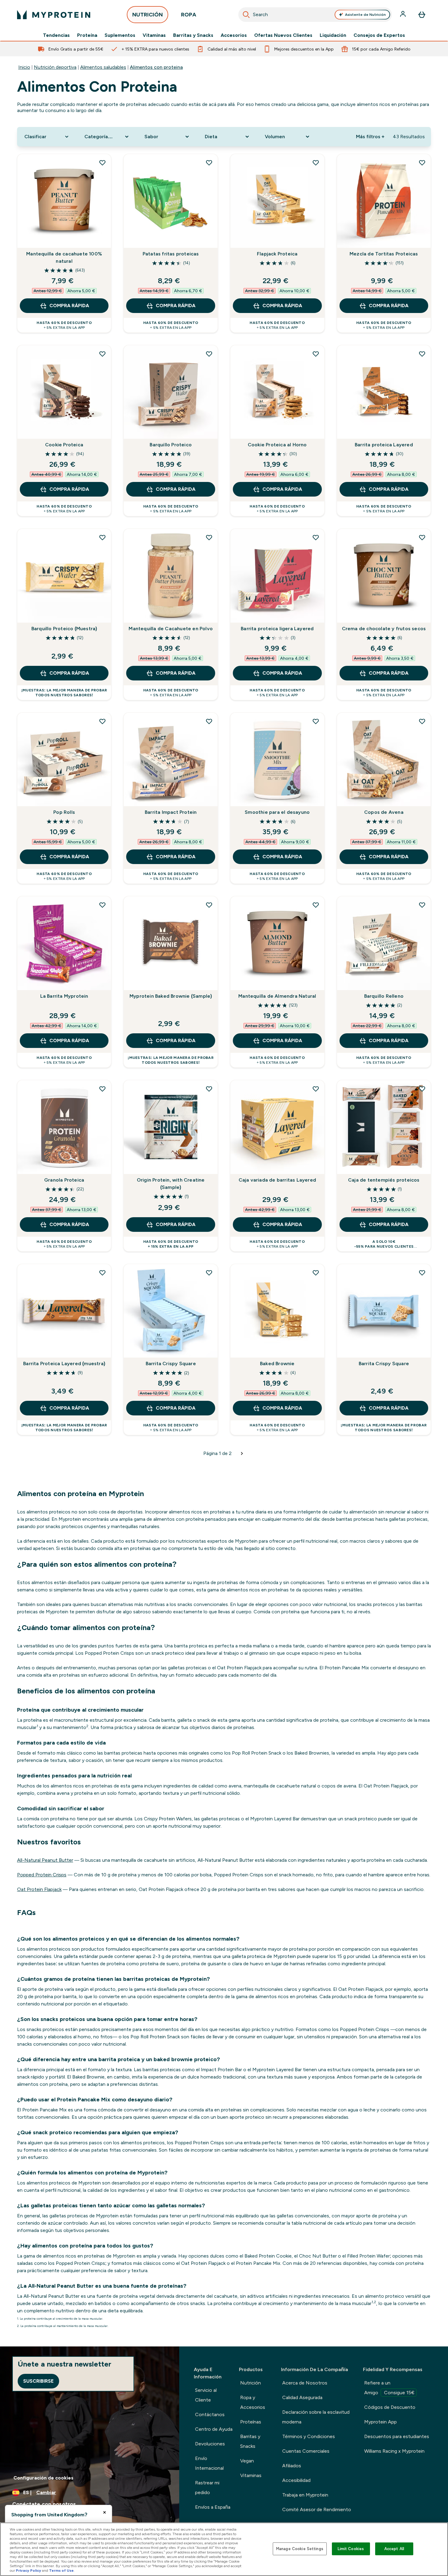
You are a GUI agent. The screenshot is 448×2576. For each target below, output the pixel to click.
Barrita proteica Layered (384, 445)
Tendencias (56, 35)
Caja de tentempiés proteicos (384, 1180)
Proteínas (251, 2422)
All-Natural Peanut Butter (45, 1860)
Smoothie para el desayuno (277, 812)
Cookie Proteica (64, 445)
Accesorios (234, 35)
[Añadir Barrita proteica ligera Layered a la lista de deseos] (316, 537)
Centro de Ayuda (214, 2429)
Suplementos (120, 35)
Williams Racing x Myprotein (394, 2451)
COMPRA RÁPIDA (69, 306)
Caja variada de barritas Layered (277, 1180)
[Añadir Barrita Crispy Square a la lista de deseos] (209, 1273)
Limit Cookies (351, 2549)
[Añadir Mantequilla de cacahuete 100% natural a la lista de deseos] (102, 163)
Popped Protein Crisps (42, 1875)
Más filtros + (370, 137)
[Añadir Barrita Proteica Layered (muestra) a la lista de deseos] (102, 1273)
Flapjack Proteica (277, 254)
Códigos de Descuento (390, 2407)
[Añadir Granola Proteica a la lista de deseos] (102, 1089)
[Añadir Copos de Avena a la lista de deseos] (422, 721)
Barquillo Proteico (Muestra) (64, 629)
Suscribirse (38, 2381)
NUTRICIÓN (148, 15)
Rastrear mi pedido (207, 2488)
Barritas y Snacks (193, 35)
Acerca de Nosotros (305, 2383)
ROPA (189, 15)
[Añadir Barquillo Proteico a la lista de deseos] (209, 354)
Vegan (247, 2461)
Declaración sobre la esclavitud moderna (316, 2417)
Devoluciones (210, 2444)
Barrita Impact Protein (171, 812)
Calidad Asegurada (302, 2397)
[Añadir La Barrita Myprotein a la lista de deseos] (102, 905)
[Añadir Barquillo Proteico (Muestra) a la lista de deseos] (102, 537)
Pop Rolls (64, 812)
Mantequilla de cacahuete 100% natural (64, 257)
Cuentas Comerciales (306, 2451)
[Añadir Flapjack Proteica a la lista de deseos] (316, 163)
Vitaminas (154, 35)
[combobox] (315, 15)
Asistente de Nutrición (365, 15)
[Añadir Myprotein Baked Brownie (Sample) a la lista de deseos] (209, 905)
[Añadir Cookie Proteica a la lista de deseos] (102, 354)
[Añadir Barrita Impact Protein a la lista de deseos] (209, 721)
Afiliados (292, 2466)
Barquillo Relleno (384, 996)
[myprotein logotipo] (54, 15)
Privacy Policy (28, 2571)
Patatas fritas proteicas (171, 254)
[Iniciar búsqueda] (246, 15)
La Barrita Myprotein (64, 996)
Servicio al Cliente (206, 2395)
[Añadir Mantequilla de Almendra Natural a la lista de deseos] (316, 905)
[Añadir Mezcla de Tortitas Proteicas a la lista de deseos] (422, 163)
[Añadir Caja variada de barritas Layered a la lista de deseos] (316, 1089)
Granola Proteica (64, 1180)
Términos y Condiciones (309, 2436)
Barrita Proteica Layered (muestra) (64, 1364)
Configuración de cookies (43, 2478)
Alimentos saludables (103, 67)
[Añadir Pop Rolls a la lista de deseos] (102, 721)
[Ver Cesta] (422, 15)
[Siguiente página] (242, 1453)
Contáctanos (210, 2414)
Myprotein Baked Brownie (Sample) (171, 996)
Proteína (87, 35)
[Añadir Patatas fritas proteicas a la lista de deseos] (209, 163)
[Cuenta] (404, 15)
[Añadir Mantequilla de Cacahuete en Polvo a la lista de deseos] (209, 537)
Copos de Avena (384, 812)
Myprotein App (380, 2422)
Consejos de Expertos (379, 35)
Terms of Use (61, 2571)
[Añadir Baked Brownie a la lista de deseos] (316, 1273)
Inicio (24, 67)
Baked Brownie (277, 1364)
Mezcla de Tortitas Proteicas (384, 254)
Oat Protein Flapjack (39, 1889)
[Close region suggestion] (105, 2512)
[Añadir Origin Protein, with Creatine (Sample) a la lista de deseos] (209, 1089)
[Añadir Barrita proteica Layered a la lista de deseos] (422, 354)
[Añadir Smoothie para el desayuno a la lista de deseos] (316, 721)
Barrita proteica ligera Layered (277, 629)
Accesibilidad (296, 2480)
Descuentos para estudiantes (397, 2436)
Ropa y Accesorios (253, 2402)
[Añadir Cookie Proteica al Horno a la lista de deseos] (316, 354)
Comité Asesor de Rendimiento (317, 2509)
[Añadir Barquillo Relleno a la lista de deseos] (422, 905)
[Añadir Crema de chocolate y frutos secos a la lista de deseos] (422, 537)
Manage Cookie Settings (300, 2549)
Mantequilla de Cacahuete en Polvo (171, 629)
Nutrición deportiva (55, 67)
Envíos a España (213, 2507)
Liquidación (333, 35)
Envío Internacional (209, 2463)
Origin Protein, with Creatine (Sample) (171, 1184)
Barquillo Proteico (171, 445)
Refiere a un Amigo (389, 2388)
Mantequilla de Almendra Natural (277, 996)
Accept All (394, 2549)
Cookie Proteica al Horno (277, 445)
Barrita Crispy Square (171, 1364)
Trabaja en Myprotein (305, 2495)
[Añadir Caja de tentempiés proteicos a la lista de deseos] (422, 1089)
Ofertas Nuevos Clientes (283, 35)
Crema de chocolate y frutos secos (384, 629)
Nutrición (251, 2383)
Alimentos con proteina (156, 67)
